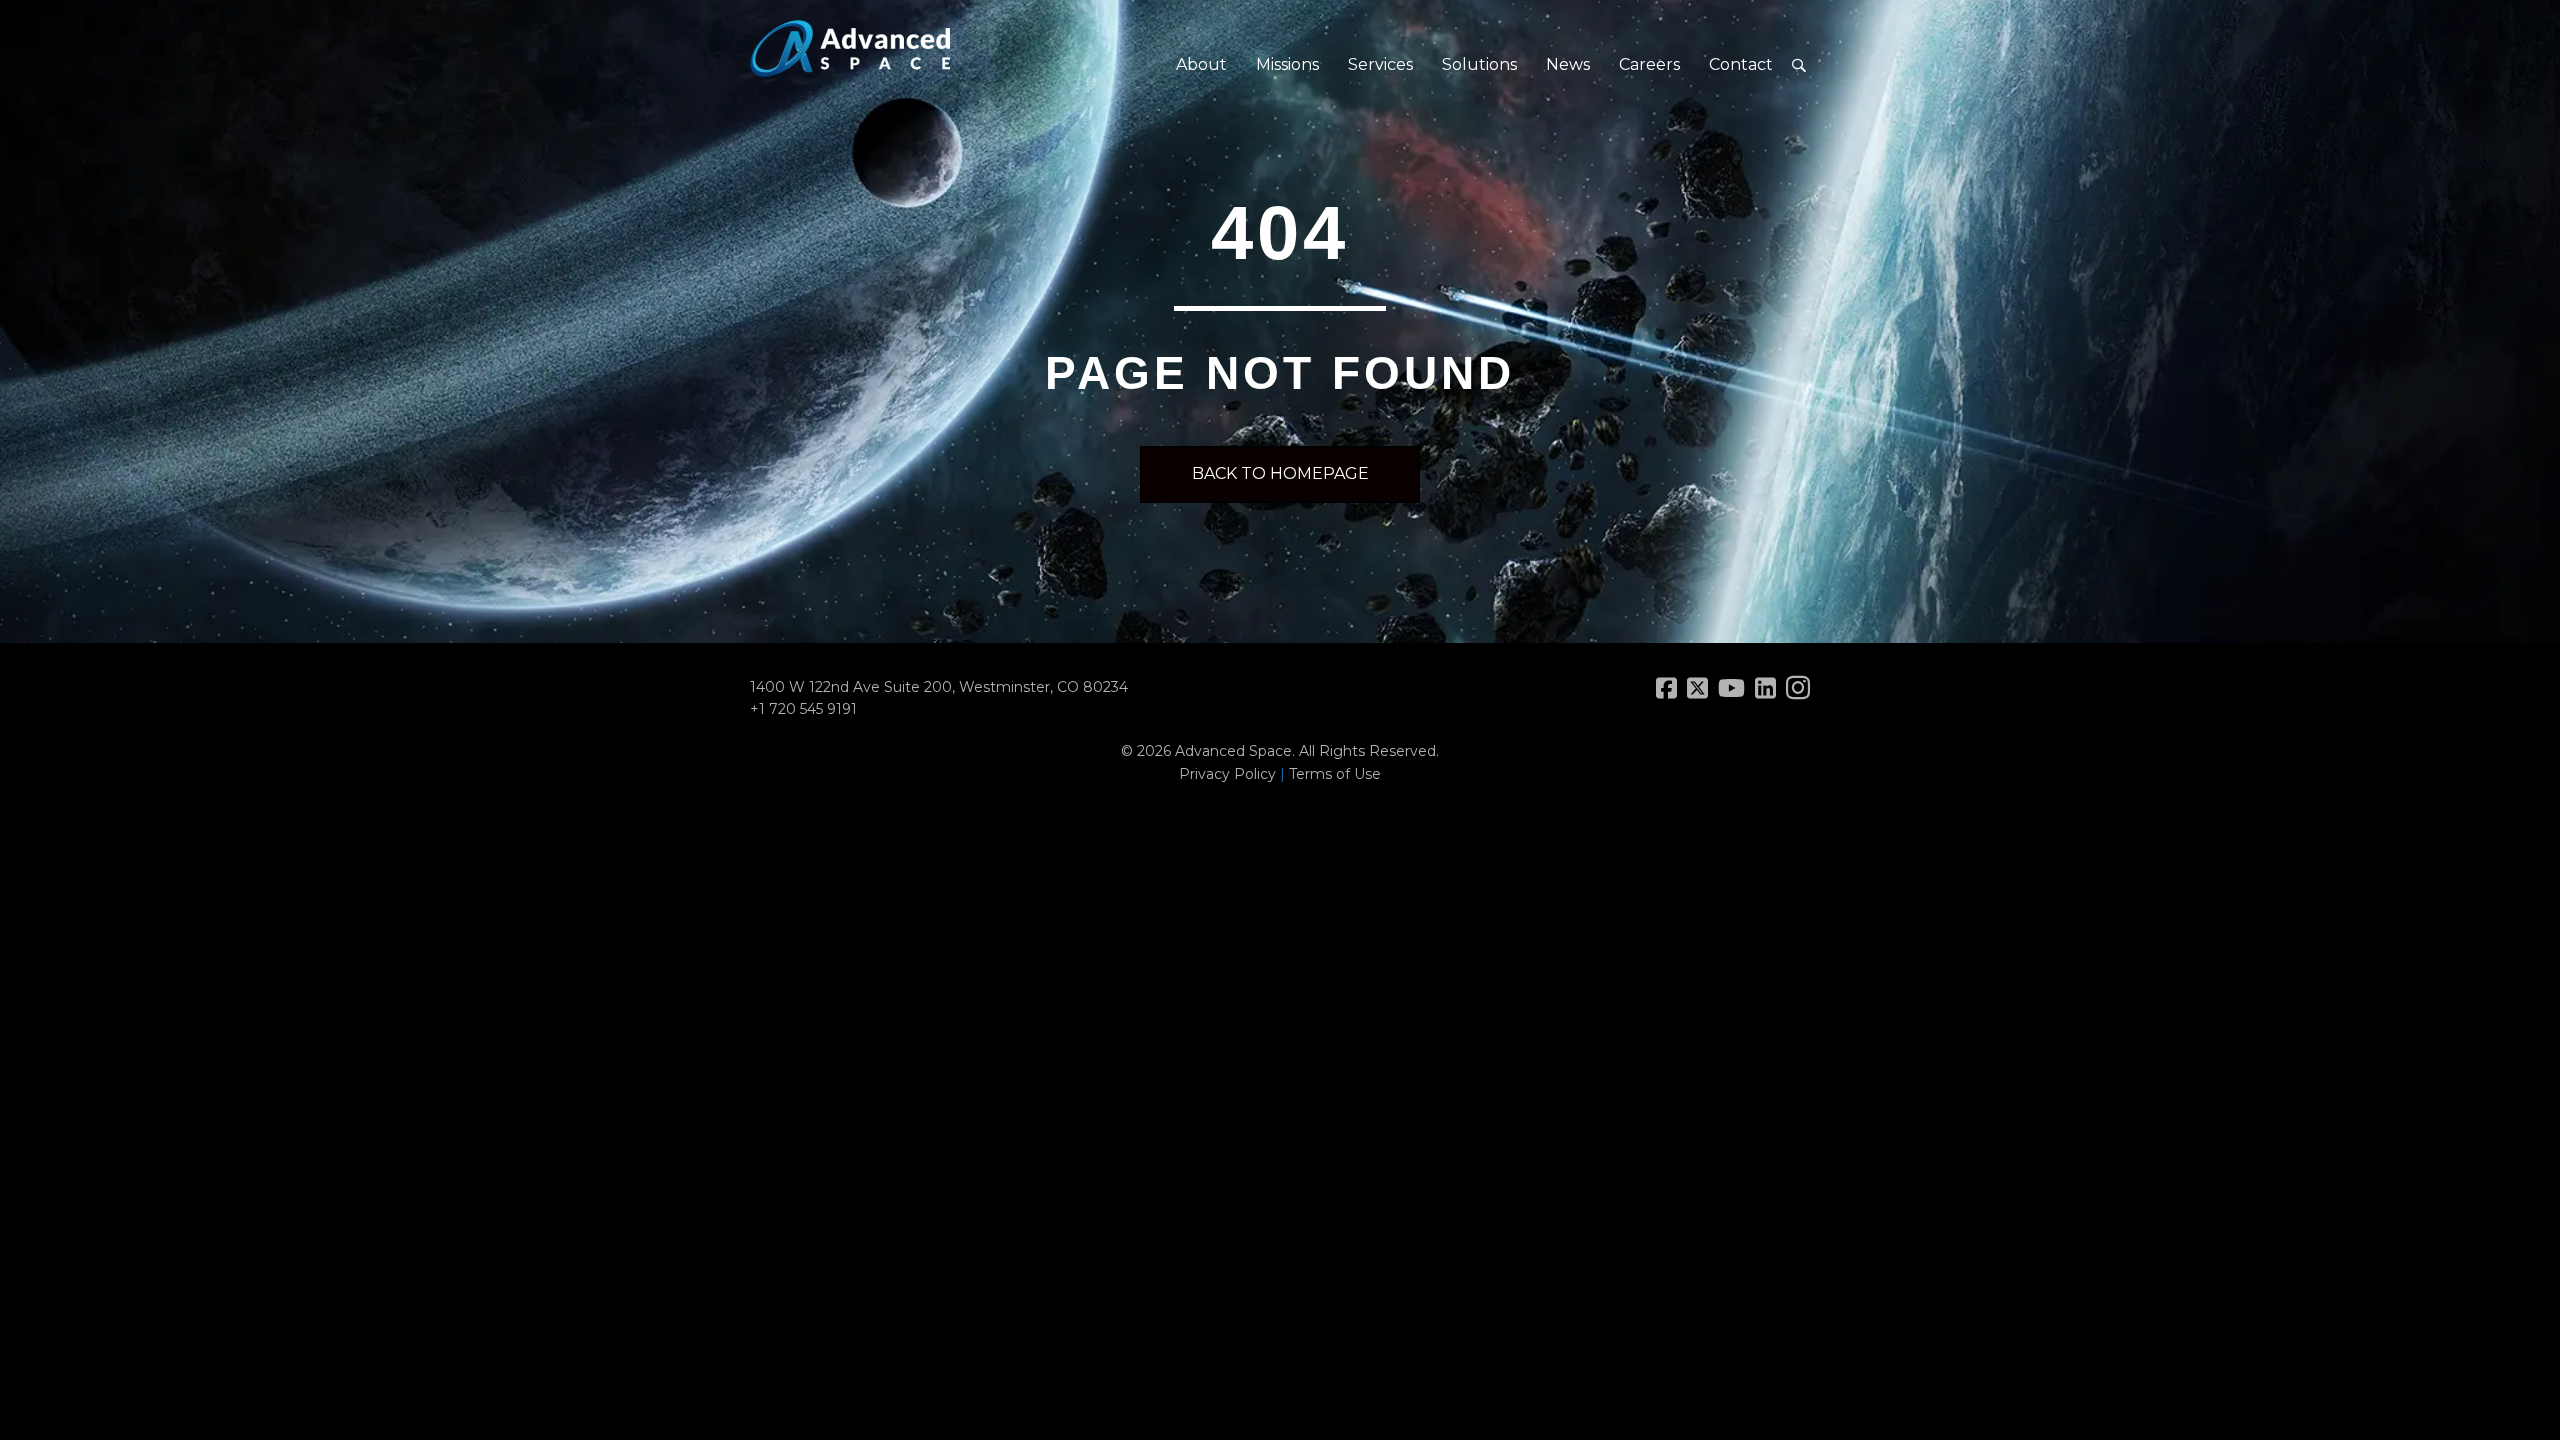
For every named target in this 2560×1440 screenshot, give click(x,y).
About (1201, 64)
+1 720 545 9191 (803, 709)
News (1568, 64)
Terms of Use (1335, 774)
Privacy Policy (1227, 774)
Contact (1741, 64)
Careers (1649, 64)
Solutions (1479, 64)
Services (1380, 64)
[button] (1798, 65)
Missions (1287, 64)
